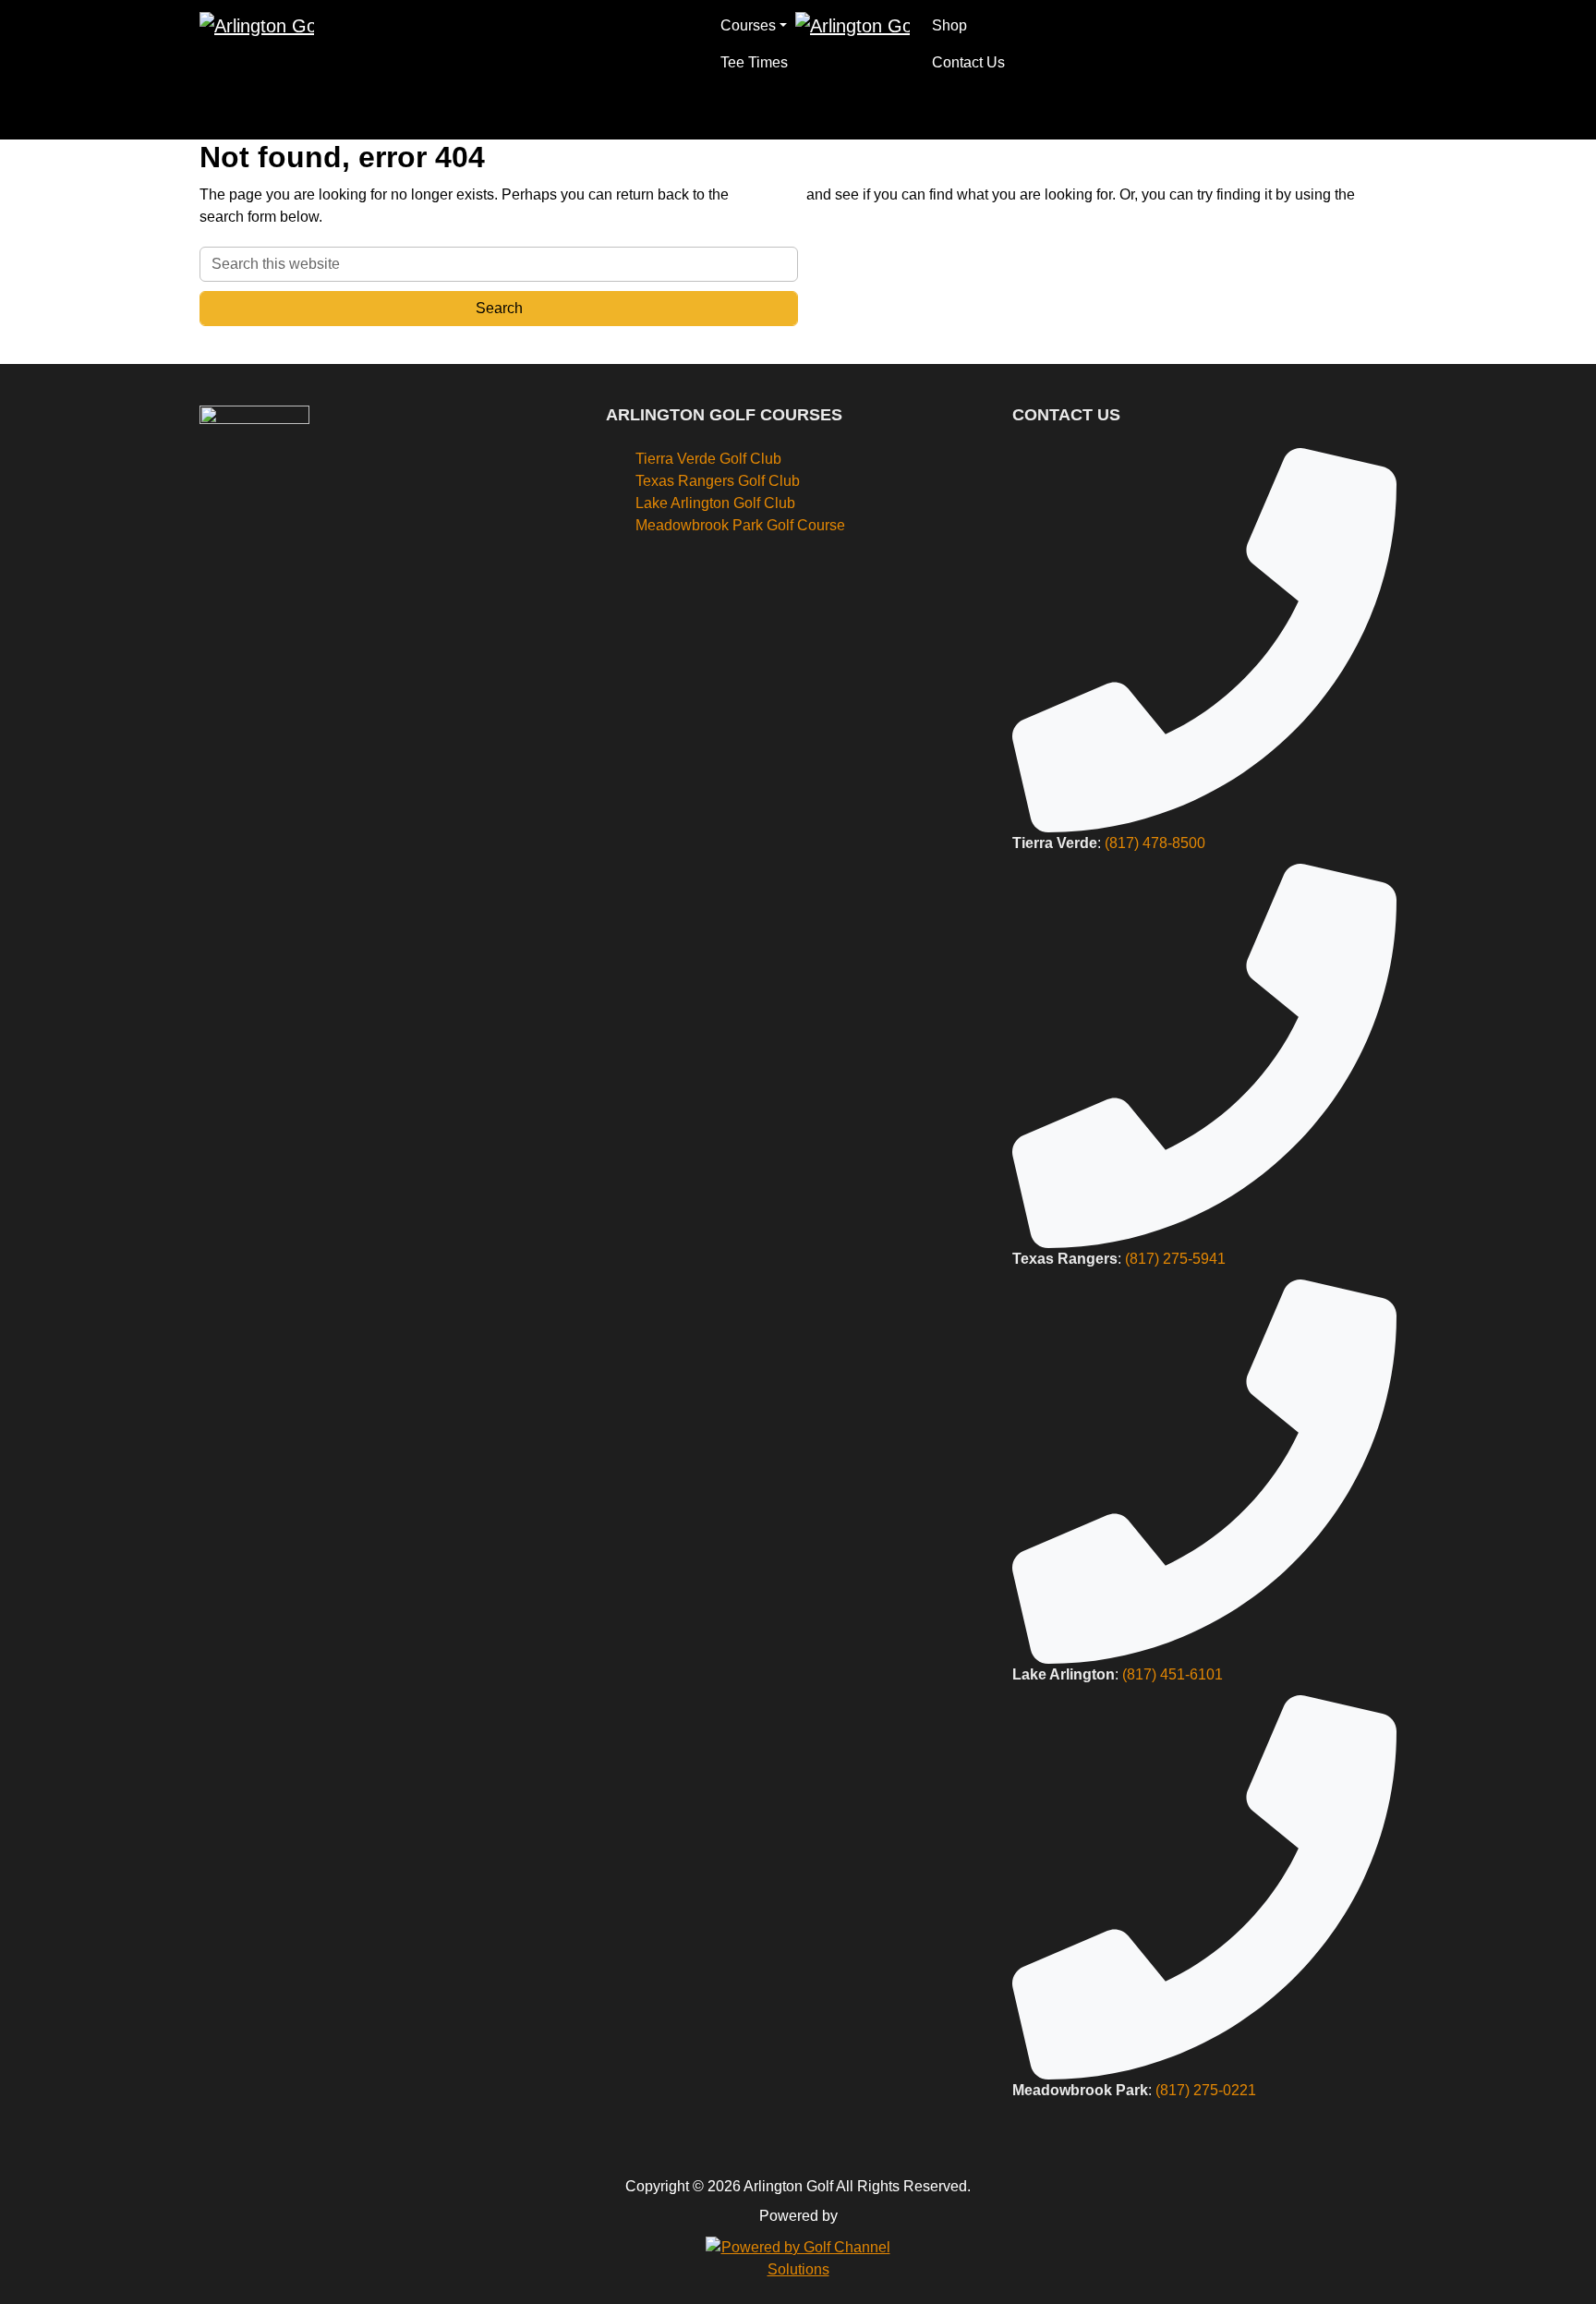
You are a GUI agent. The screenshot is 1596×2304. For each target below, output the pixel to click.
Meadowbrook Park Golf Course (740, 525)
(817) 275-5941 (1175, 1259)
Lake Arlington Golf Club (715, 503)
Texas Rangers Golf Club (718, 481)
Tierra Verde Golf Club (708, 459)
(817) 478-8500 (1155, 843)
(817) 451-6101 (1173, 1674)
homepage (768, 194)
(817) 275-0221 (1206, 2090)
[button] (754, 26)
